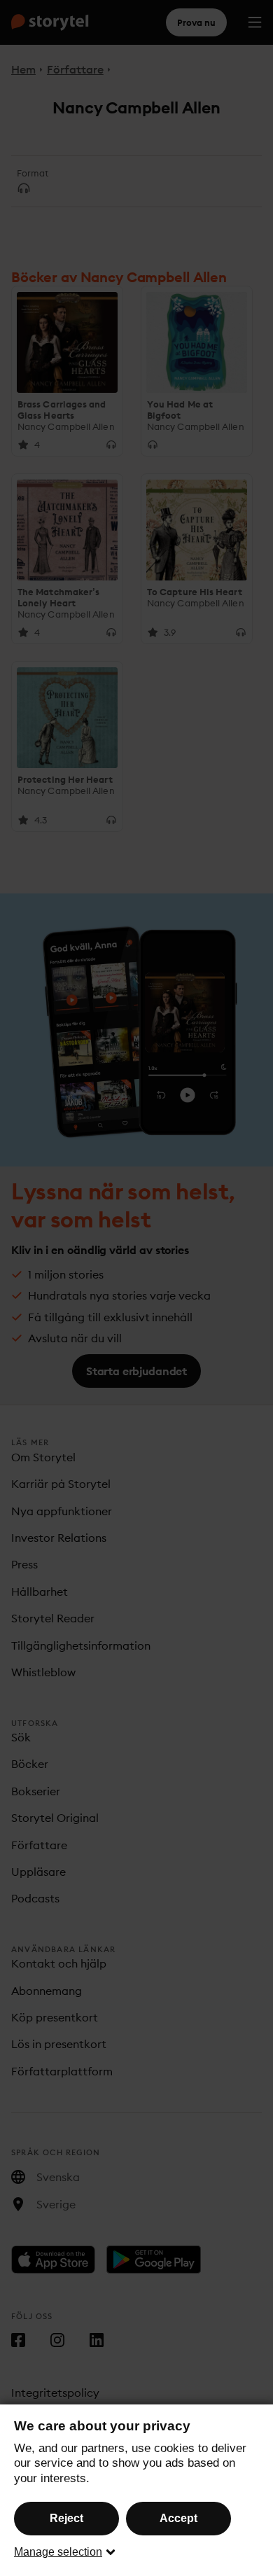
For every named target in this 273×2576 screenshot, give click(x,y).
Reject (66, 2518)
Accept (178, 2518)
